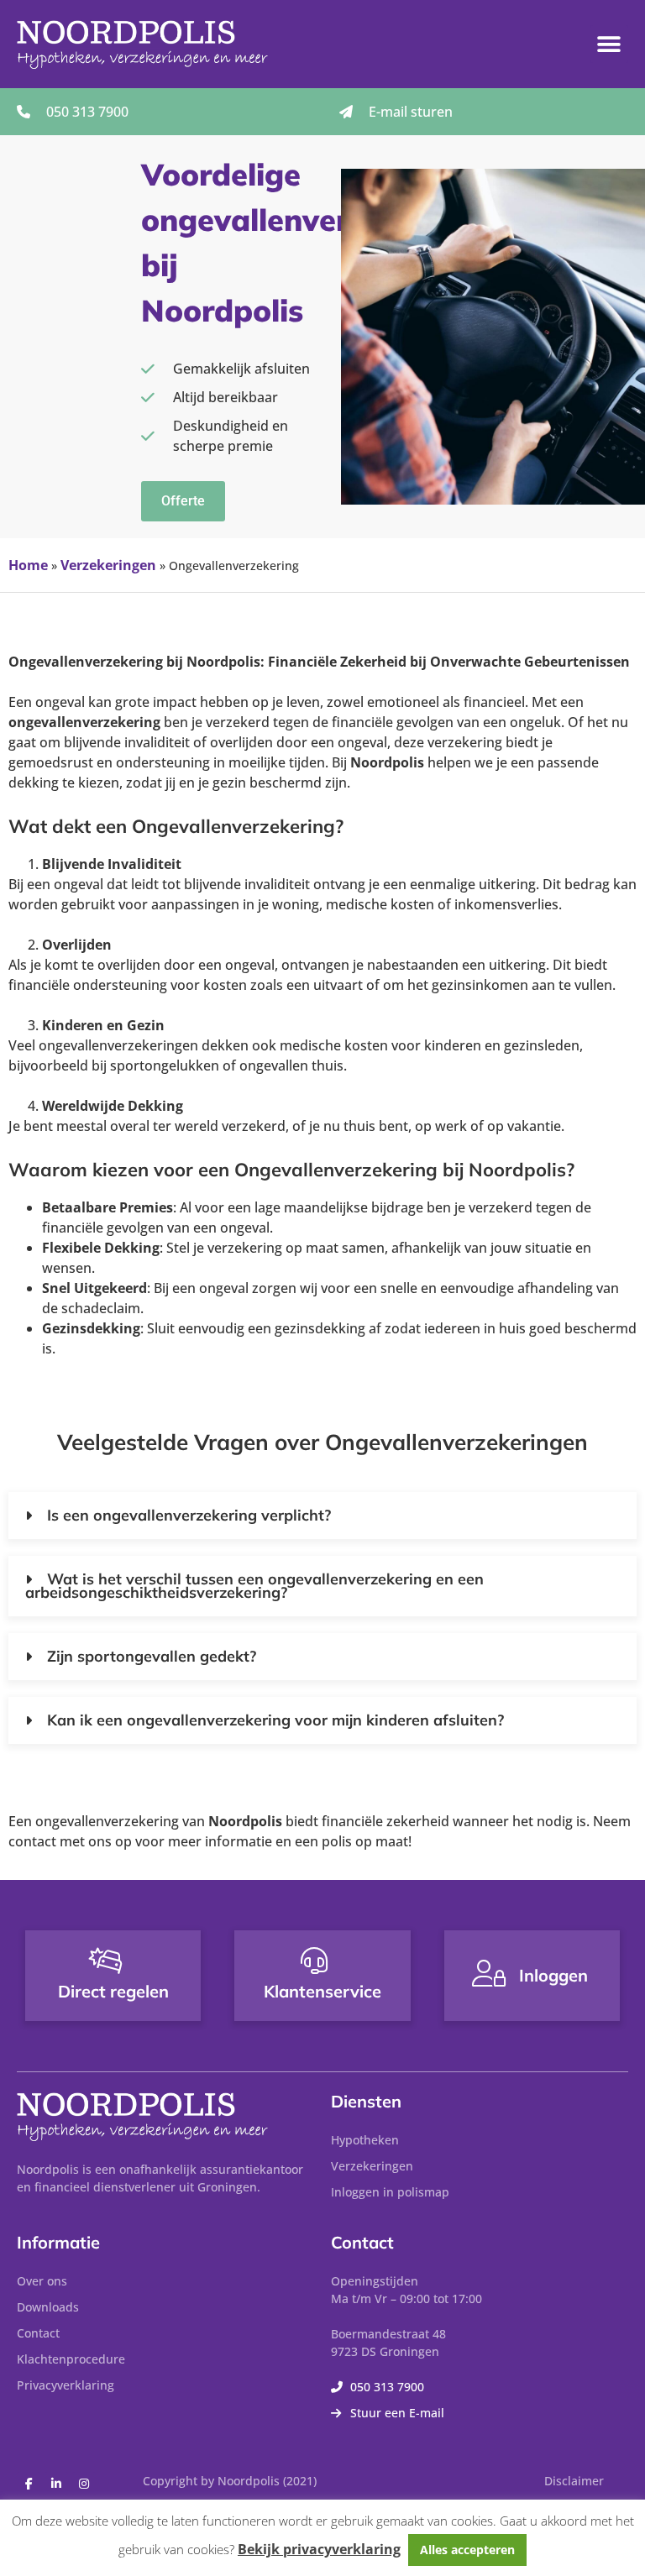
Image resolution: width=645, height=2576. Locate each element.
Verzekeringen (108, 565)
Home (28, 565)
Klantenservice (322, 1991)
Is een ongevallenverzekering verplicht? (189, 1515)
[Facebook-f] (29, 2484)
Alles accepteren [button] (467, 2550)
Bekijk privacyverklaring (319, 2549)
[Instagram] (84, 2484)
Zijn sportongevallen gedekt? (152, 1656)
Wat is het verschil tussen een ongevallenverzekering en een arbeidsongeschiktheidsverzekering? (254, 1586)
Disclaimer (574, 2481)
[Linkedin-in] (56, 2484)
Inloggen (553, 1975)
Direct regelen (113, 1991)
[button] (609, 44)
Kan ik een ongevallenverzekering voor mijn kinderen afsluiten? (275, 1720)
